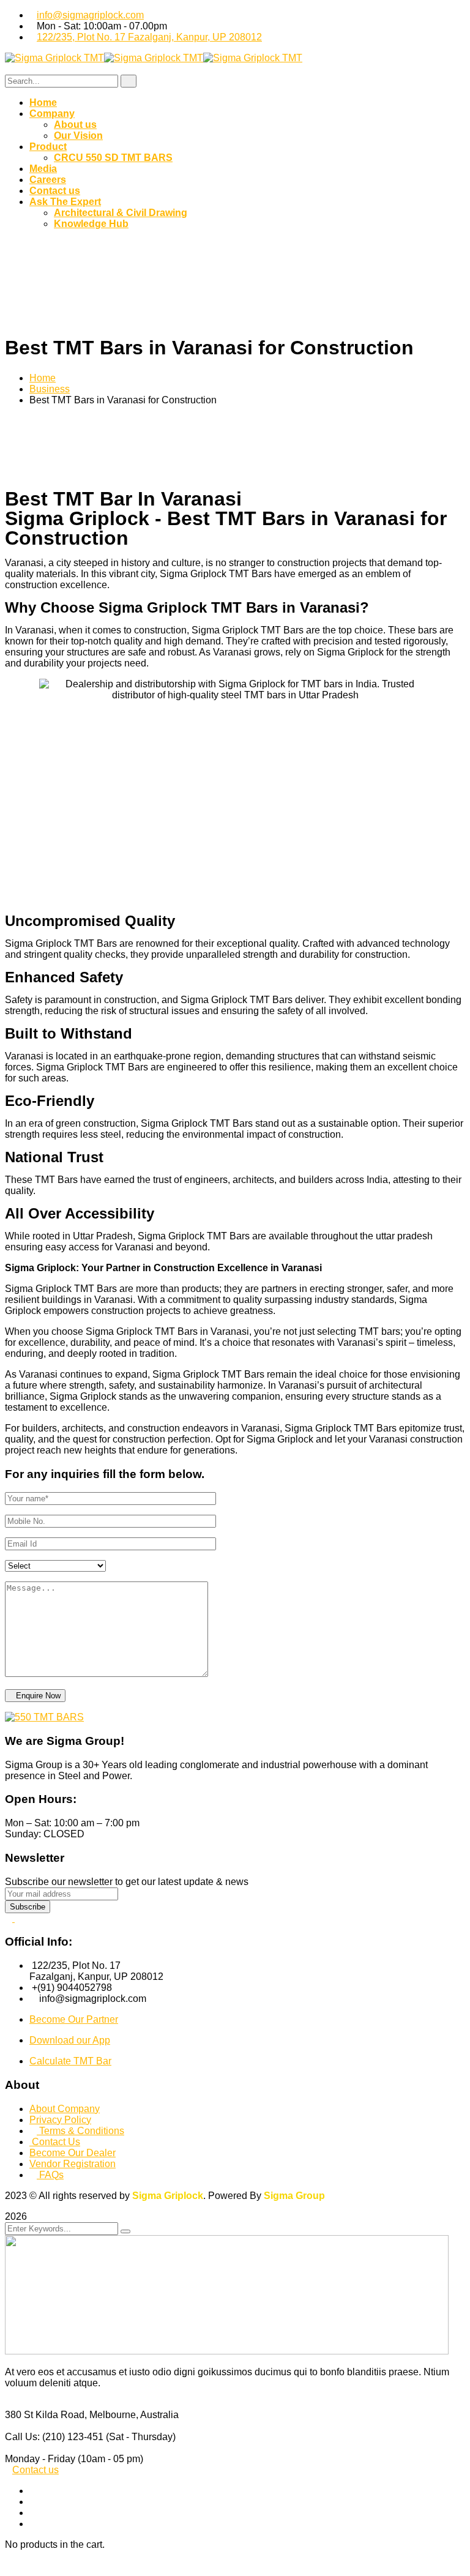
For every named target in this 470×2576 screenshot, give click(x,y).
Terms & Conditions (80, 2131)
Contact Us (55, 2142)
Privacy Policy (60, 2120)
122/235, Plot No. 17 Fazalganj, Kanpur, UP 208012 (149, 37)
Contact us (35, 2470)
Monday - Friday (40, 2459)
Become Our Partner (74, 2019)
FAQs (50, 2175)
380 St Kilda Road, (46, 2415)
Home (43, 378)
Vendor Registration (73, 2164)
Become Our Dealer (73, 2153)
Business (50, 389)
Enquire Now (38, 1696)
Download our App (70, 2040)
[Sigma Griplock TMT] (54, 58)
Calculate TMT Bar (70, 2061)
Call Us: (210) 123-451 (54, 2437)
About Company (65, 2109)
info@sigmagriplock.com (90, 15)
